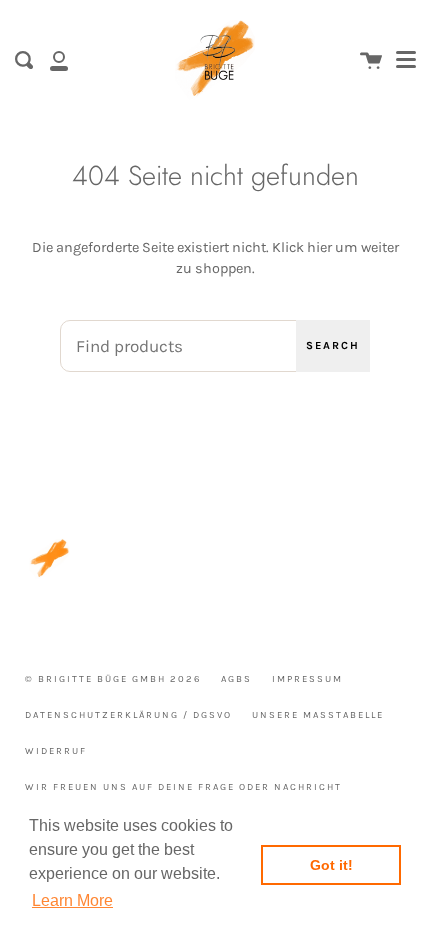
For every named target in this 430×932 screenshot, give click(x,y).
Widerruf (56, 750)
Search (333, 345)
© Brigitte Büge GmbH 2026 (113, 678)
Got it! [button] (331, 865)
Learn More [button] (72, 900)
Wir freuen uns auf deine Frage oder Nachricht (183, 786)
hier (319, 247)
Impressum (307, 678)
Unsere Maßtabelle (318, 714)
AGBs (236, 678)
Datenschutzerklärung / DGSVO (128, 714)
